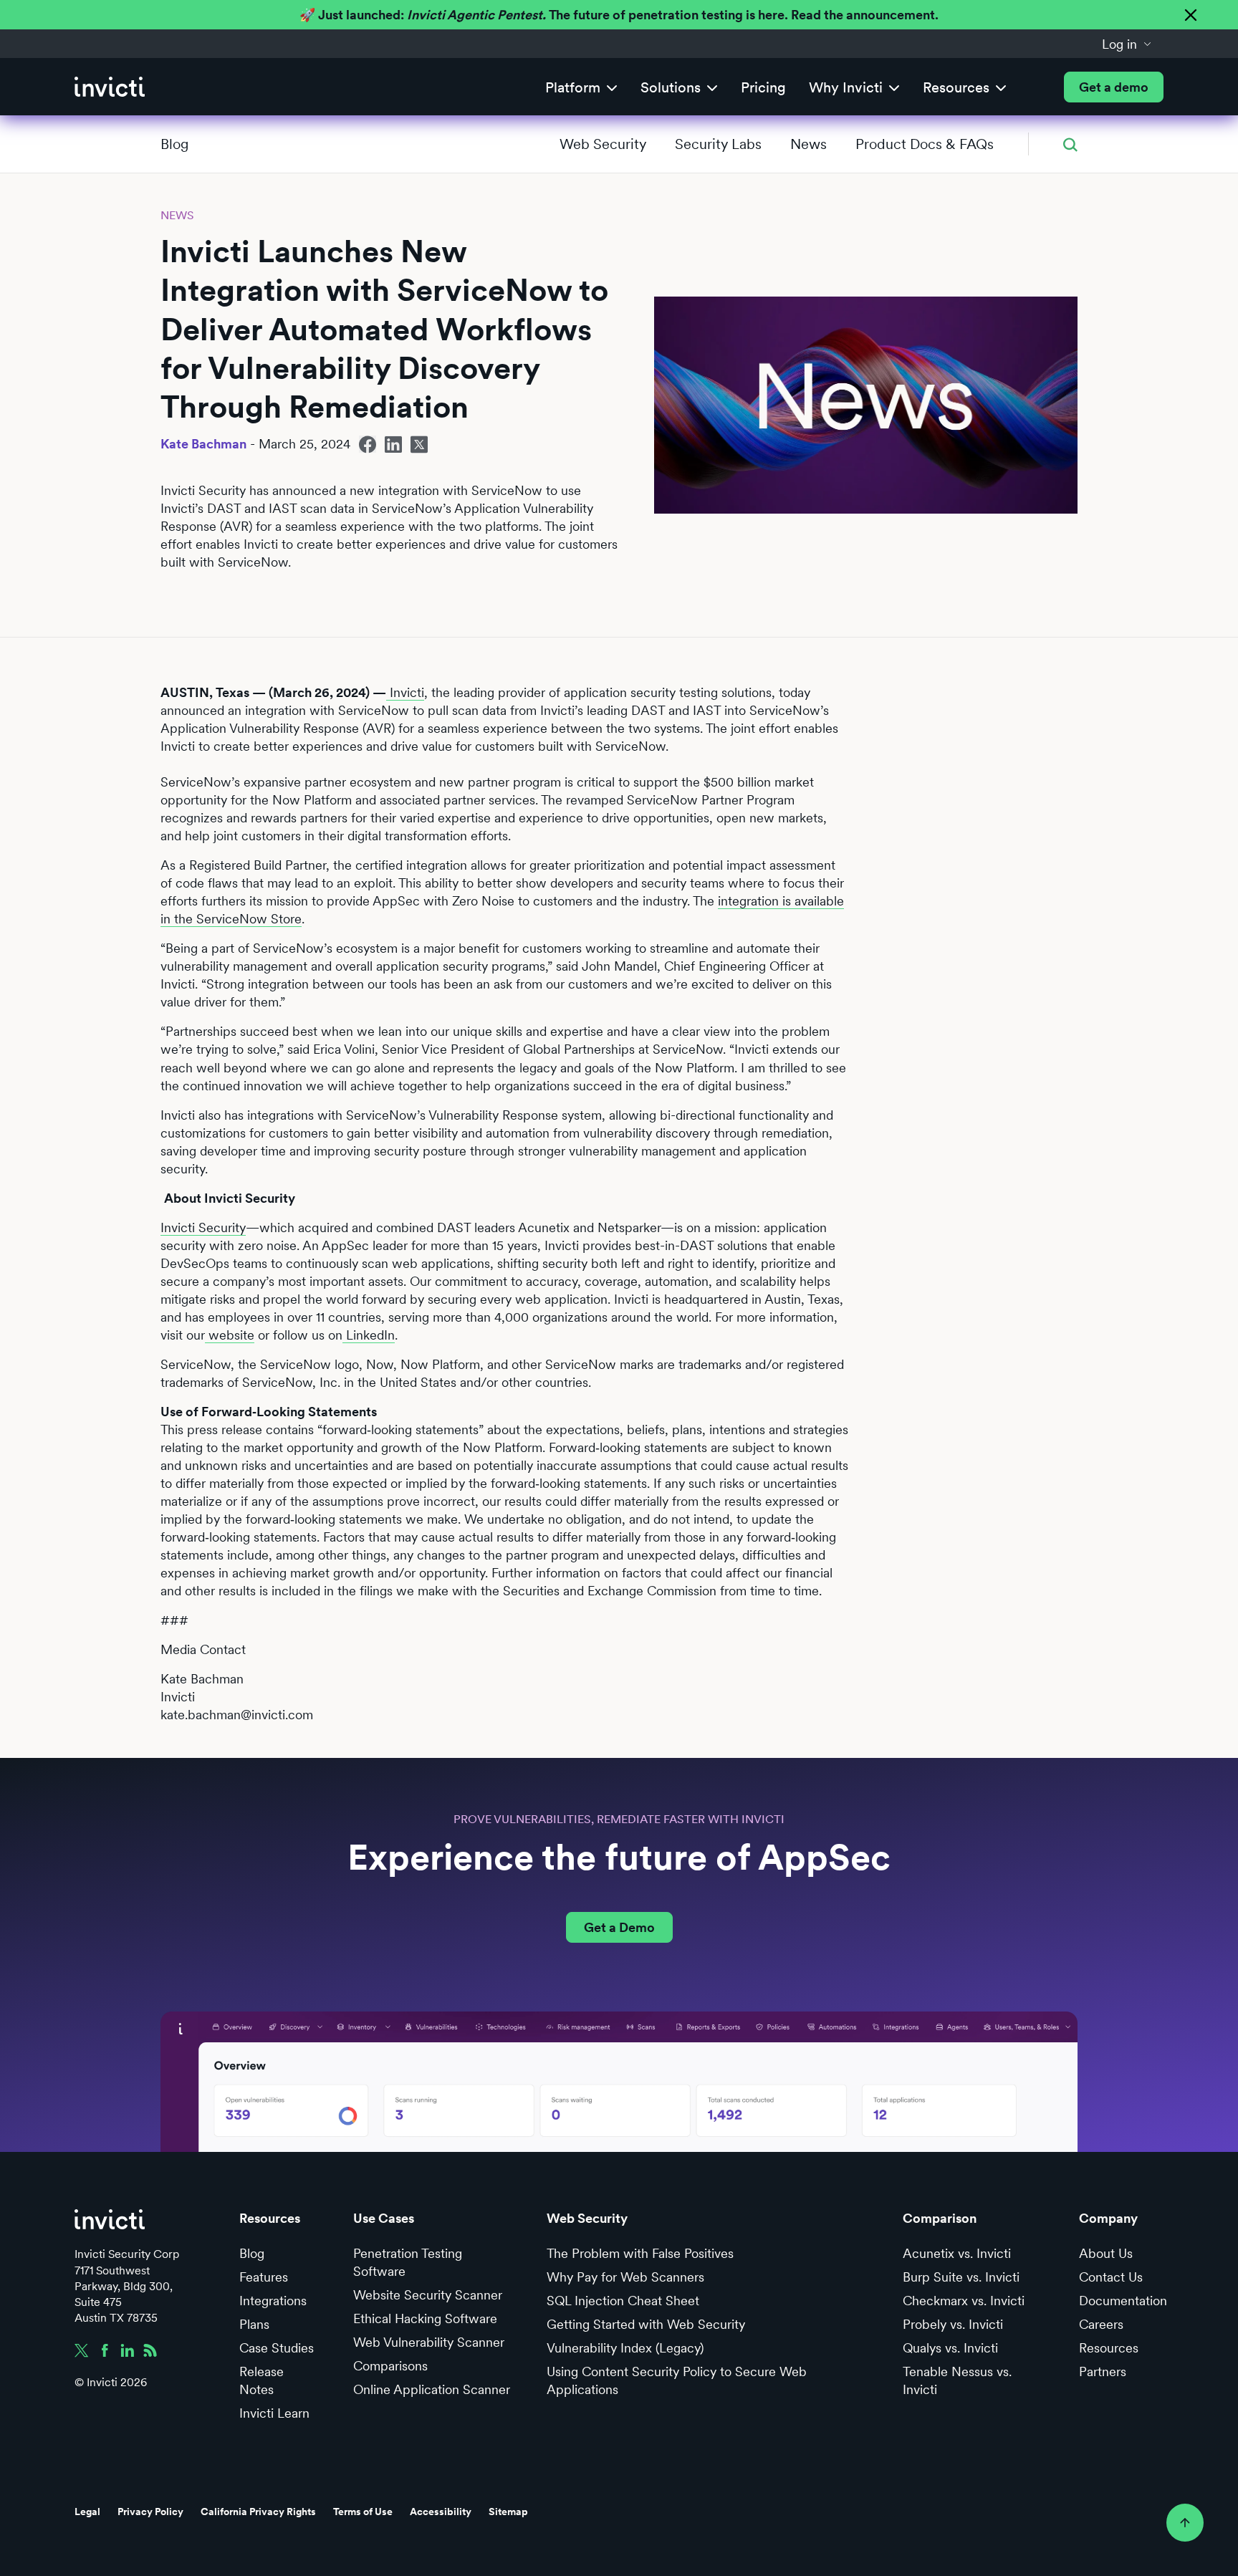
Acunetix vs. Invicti (957, 2253)
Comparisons (390, 2366)
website (230, 1335)
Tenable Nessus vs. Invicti (957, 2380)
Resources (1109, 2348)
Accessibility (441, 2512)
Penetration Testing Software (408, 2262)
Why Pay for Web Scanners (625, 2277)
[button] (1127, 44)
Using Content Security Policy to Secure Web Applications (677, 2380)
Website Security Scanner (428, 2295)
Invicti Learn (274, 2413)
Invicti (405, 692)
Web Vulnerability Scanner (429, 2342)
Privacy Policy (150, 2512)
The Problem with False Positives (640, 2253)
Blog (174, 144)
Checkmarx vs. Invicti (964, 2301)
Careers (1101, 2324)
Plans (254, 2324)
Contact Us (1111, 2277)
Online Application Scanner (432, 2389)
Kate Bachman (203, 444)
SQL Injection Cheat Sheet (623, 2301)
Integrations (273, 2301)
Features (264, 2277)
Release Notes (261, 2380)
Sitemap (508, 2512)
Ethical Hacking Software (425, 2318)
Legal (87, 2512)
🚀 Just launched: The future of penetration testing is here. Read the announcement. (619, 15)
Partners (1103, 2371)
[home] (110, 87)
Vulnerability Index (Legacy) (625, 2348)
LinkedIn (369, 1335)
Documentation (1123, 2301)
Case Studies (277, 2348)
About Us (1106, 2253)
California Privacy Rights (258, 2512)
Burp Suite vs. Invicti (961, 2277)
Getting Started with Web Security (646, 2324)
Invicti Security (203, 1227)
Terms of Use (363, 2512)
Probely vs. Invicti (953, 2324)
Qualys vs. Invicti (950, 2348)
